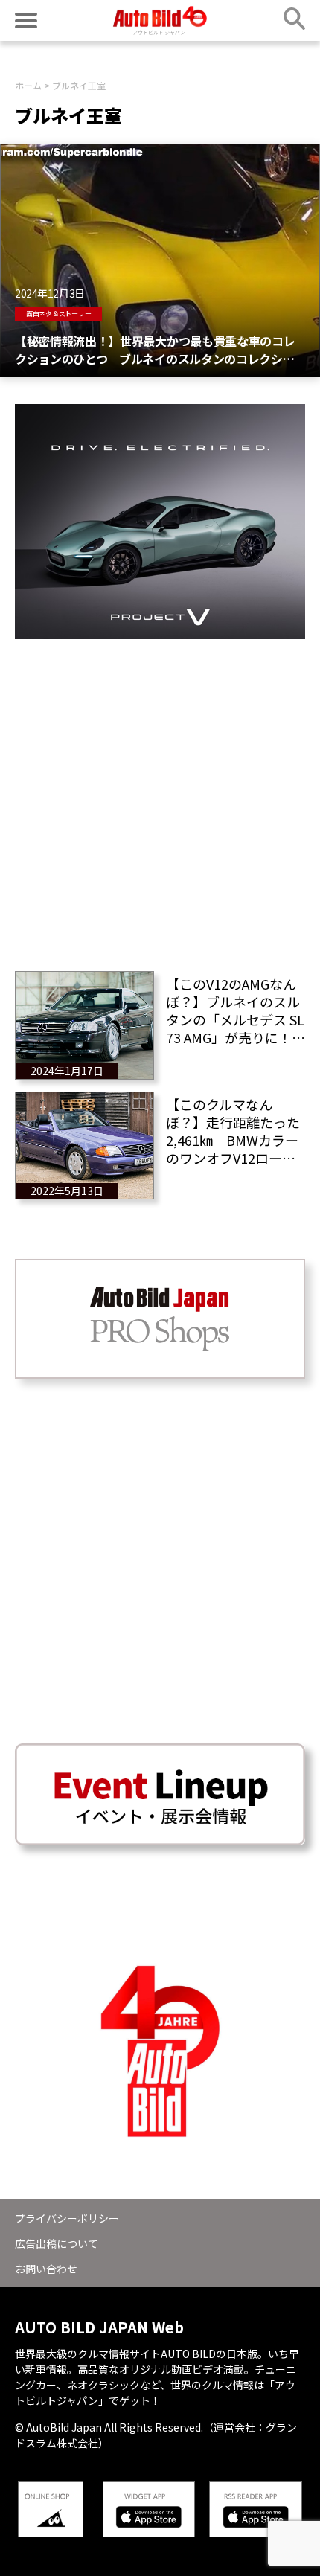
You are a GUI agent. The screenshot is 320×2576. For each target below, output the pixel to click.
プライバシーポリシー (67, 2218)
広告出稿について (57, 2243)
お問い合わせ (46, 2269)
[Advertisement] (160, 799)
